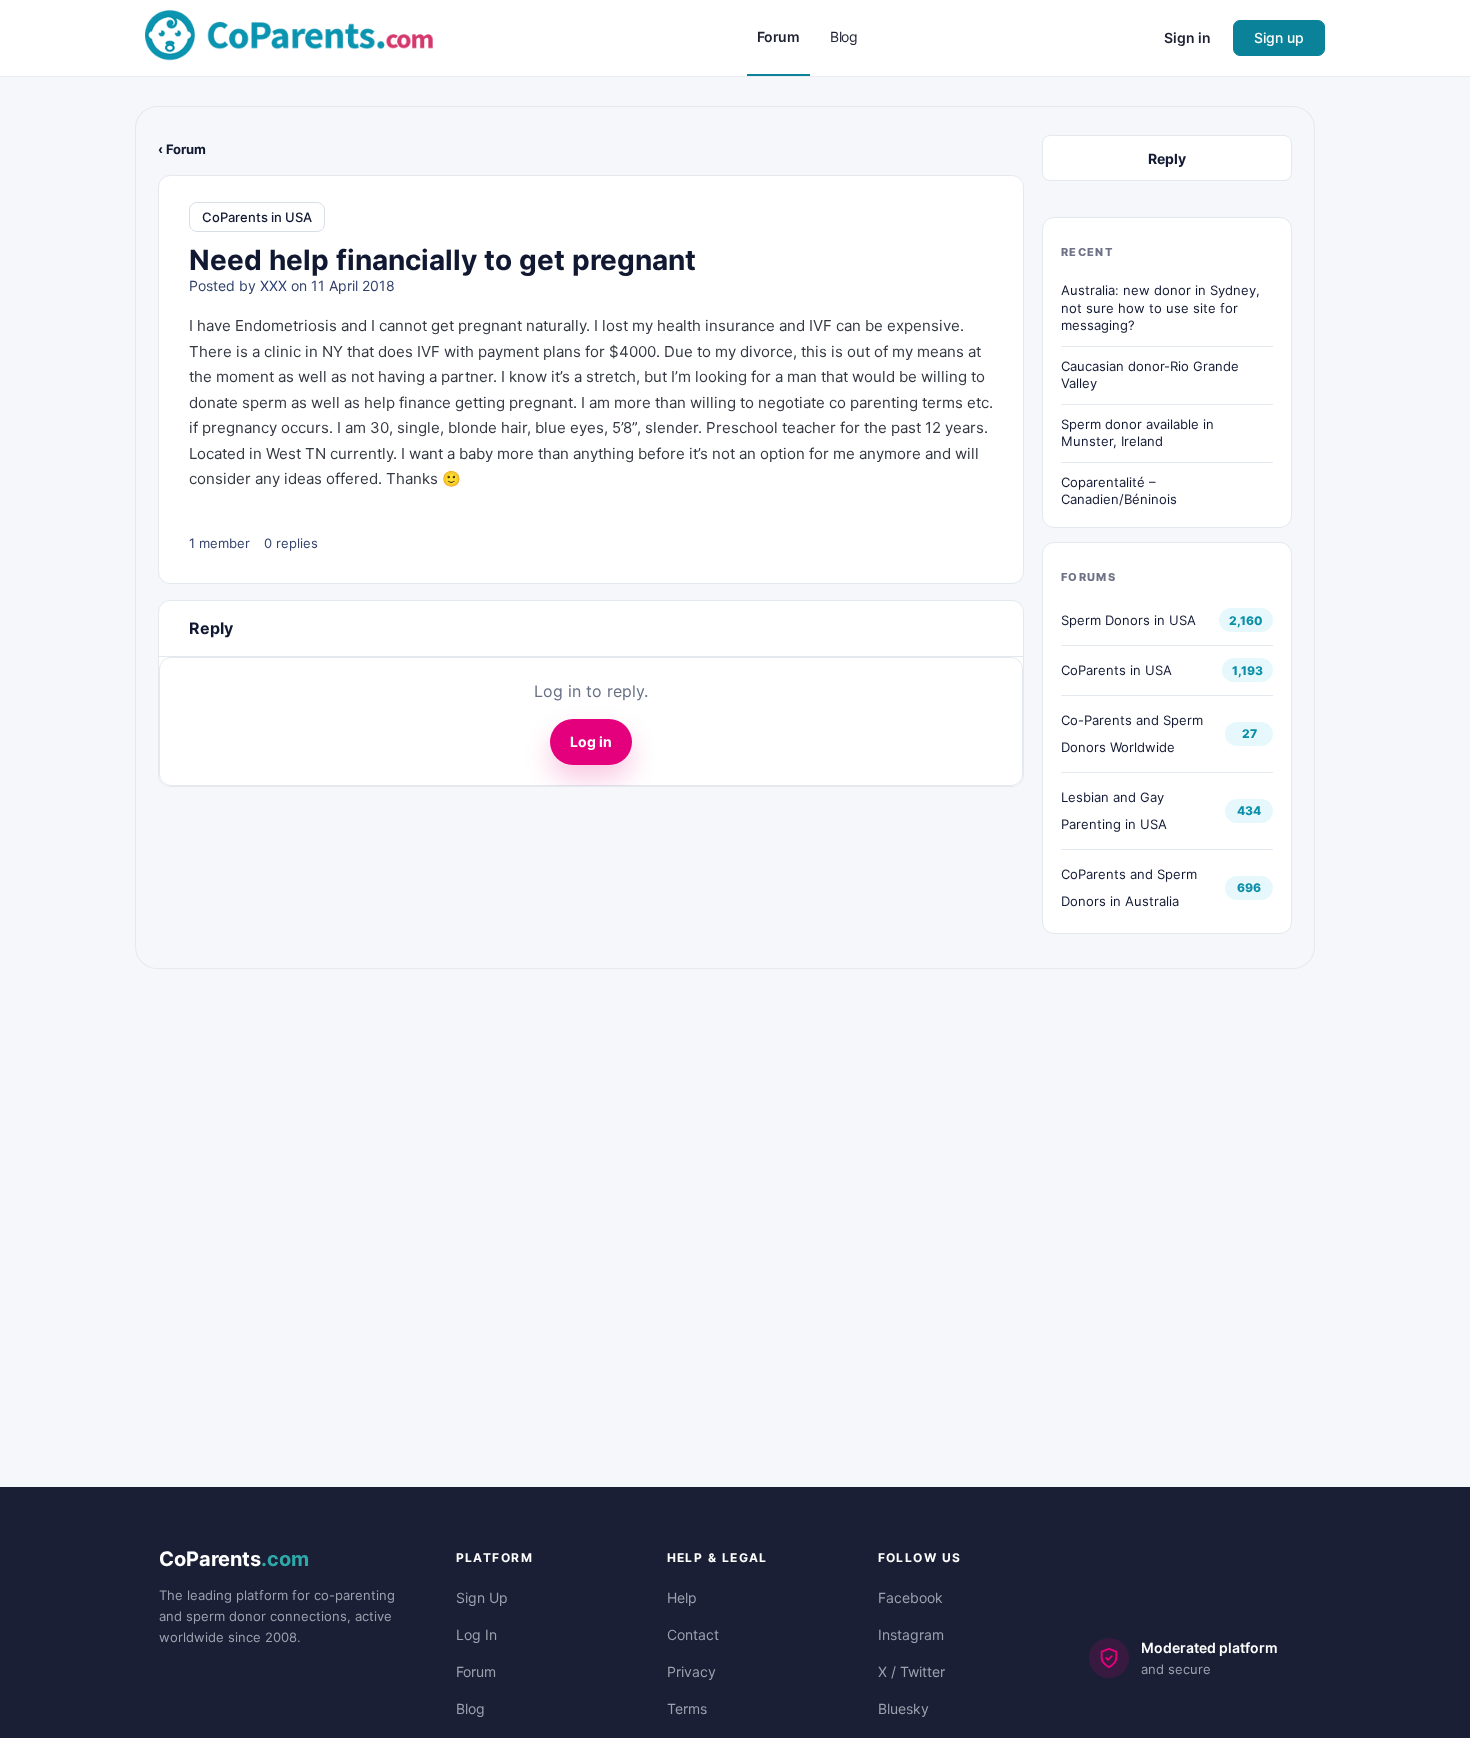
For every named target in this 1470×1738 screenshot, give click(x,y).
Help (682, 1597)
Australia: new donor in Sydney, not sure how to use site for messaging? (1160, 307)
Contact (693, 1634)
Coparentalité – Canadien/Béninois (1119, 491)
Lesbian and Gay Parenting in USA (1114, 810)
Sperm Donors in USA (1128, 620)
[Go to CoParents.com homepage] (289, 36)
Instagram (911, 1634)
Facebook (910, 1597)
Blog (470, 1708)
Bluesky (903, 1708)
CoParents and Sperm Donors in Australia (1129, 887)
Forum (476, 1671)
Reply (1167, 158)
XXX (273, 285)
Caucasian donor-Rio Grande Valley (1150, 375)
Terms (687, 1708)
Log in (591, 741)
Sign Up (482, 1597)
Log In (476, 1634)
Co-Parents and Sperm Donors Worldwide (1132, 733)
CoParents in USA (257, 217)
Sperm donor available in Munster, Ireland (1137, 433)
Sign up (1279, 37)
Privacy (691, 1671)
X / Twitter (911, 1671)
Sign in (1187, 37)
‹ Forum (182, 149)
